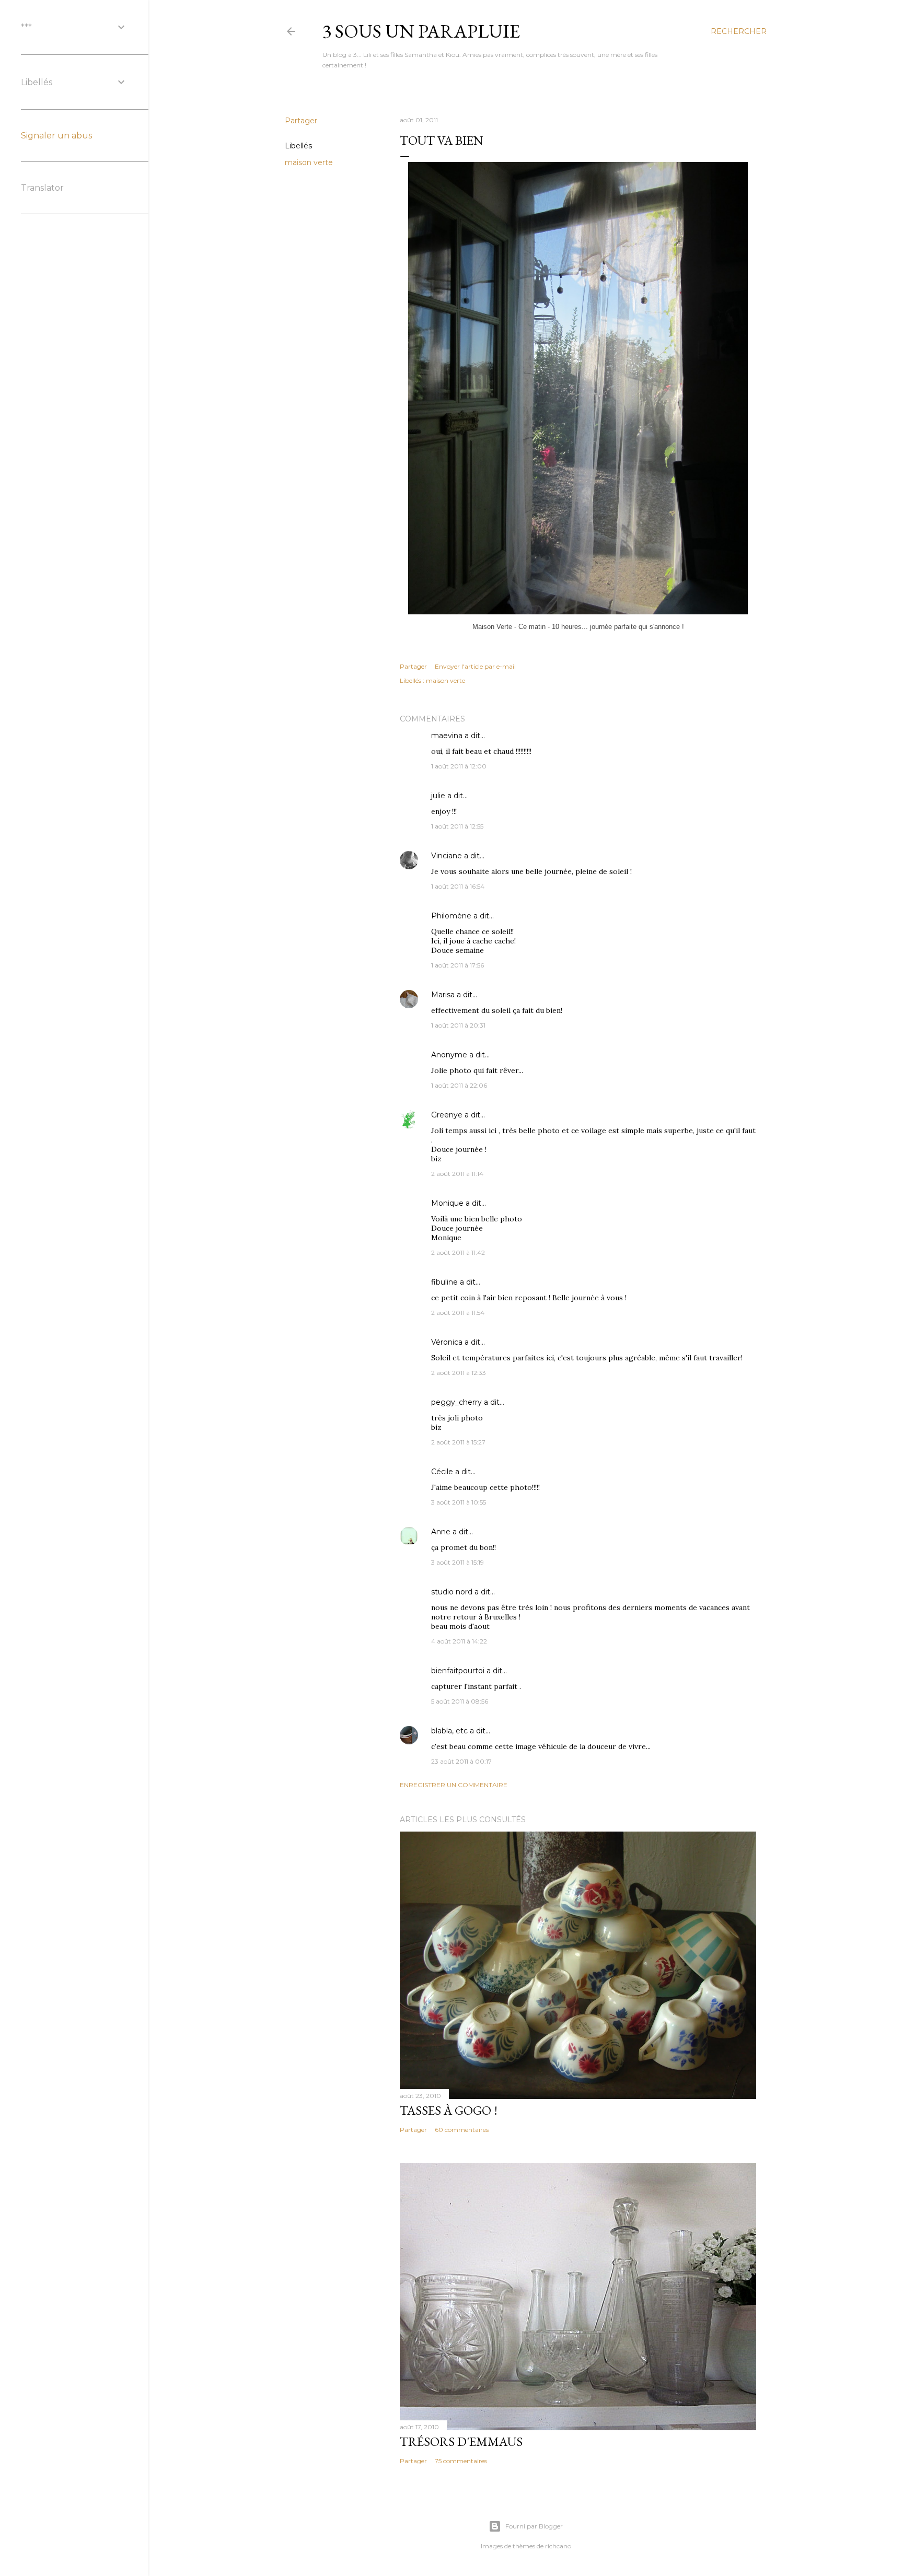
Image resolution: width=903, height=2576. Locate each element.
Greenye (447, 1115)
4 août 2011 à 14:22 (459, 1641)
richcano (558, 2546)
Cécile (442, 1472)
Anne (441, 1532)
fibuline (444, 1282)
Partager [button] (301, 121)
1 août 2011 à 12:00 (459, 766)
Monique (447, 1203)
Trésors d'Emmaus (461, 2441)
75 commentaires (461, 2461)
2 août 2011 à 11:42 (458, 1252)
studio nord (452, 1592)
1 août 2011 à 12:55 (457, 826)
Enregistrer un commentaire (454, 1785)
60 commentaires (462, 2130)
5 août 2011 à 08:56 (460, 1701)
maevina (447, 736)
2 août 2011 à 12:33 (459, 1373)
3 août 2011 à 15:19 (458, 1562)
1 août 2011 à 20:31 (458, 1025)
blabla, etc (449, 1731)
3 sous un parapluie (421, 31)
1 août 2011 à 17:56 (458, 965)
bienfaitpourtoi (458, 1671)
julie (438, 796)
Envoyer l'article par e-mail (475, 666)
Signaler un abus (56, 136)
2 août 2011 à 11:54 (458, 1313)
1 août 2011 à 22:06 (459, 1085)
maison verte (309, 162)
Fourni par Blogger (534, 2526)
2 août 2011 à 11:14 (457, 1174)
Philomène (451, 916)
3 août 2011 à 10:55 (459, 1502)
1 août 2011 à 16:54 (458, 886)
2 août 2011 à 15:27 (458, 1442)
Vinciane (447, 856)
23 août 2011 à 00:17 (461, 1761)
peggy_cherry (456, 1402)
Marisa (443, 995)
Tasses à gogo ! (449, 2110)
